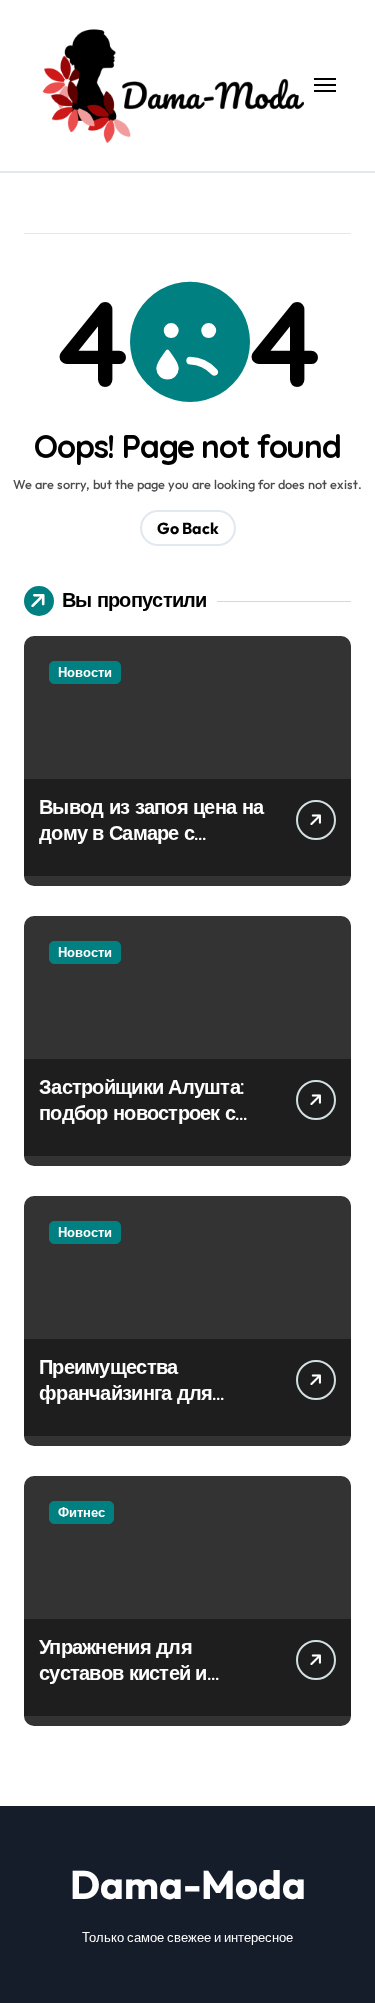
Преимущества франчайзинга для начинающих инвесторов (125, 1405)
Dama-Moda (188, 1884)
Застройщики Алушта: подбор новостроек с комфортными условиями (141, 1125)
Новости (85, 672)
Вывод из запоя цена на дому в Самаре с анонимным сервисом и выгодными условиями (151, 845)
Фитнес (81, 1512)
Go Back (188, 528)
